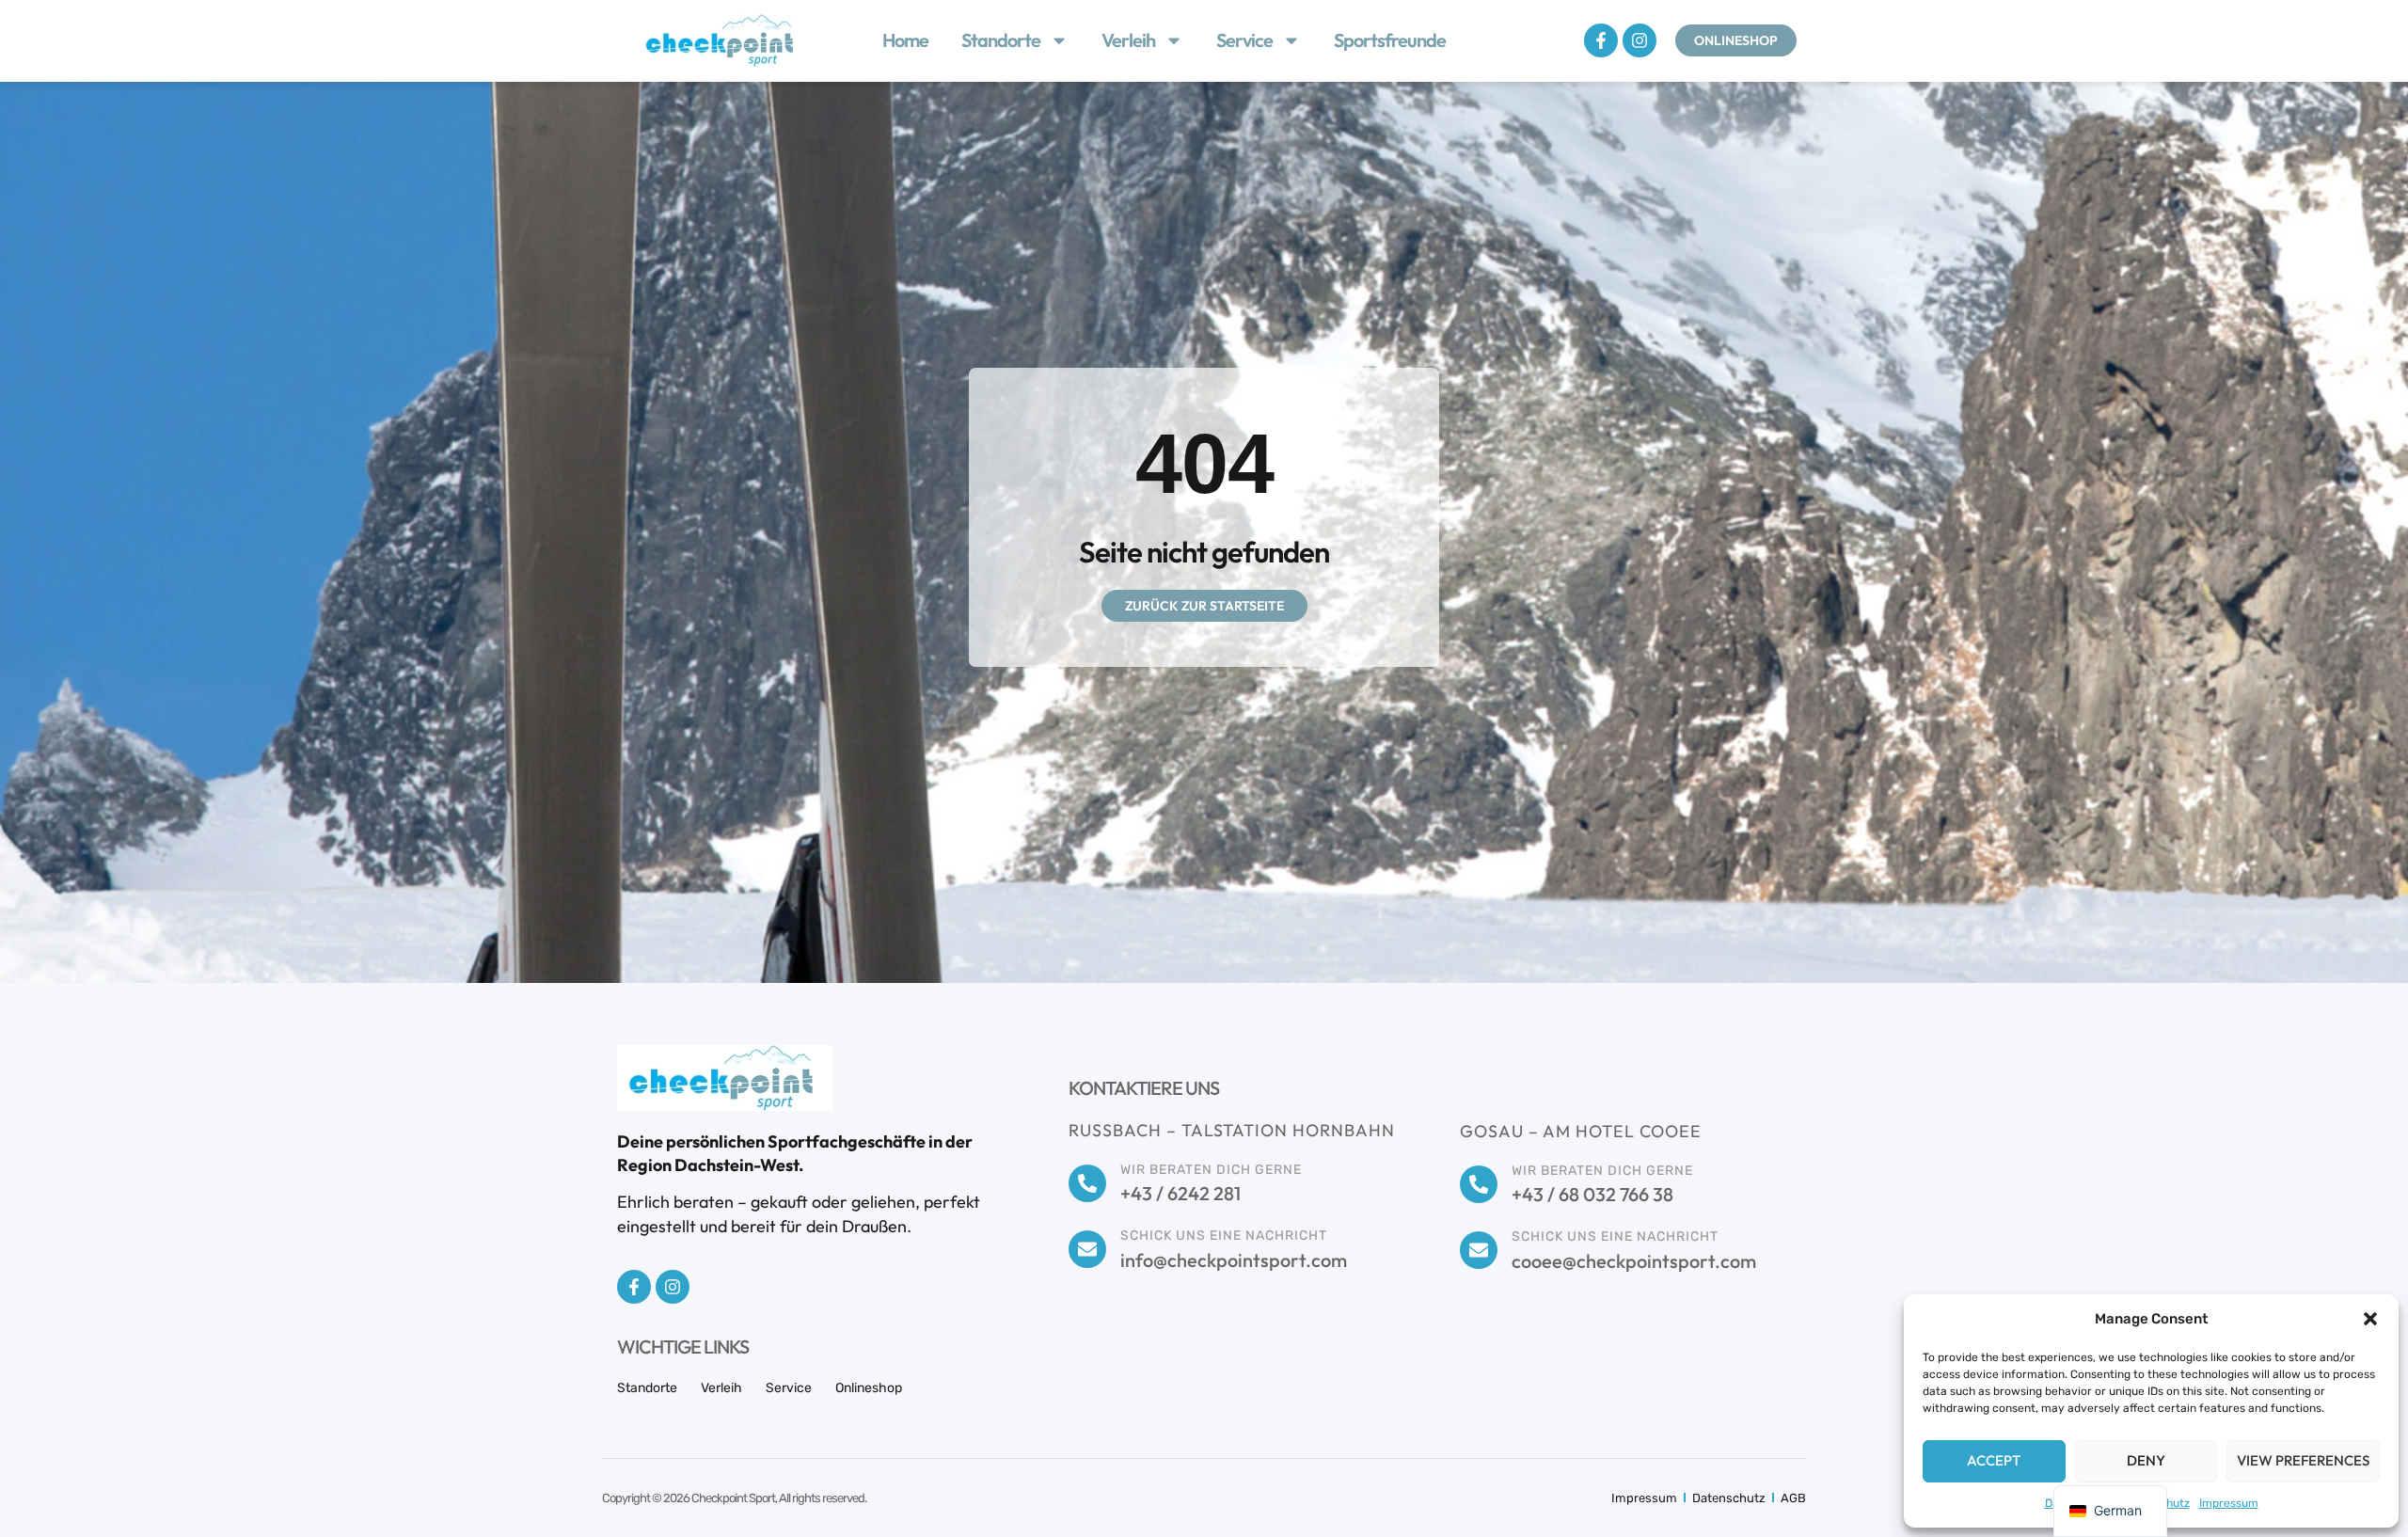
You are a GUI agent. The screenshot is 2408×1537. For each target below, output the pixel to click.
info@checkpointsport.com (1234, 1260)
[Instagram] (1640, 40)
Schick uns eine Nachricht (1224, 1236)
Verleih (1128, 40)
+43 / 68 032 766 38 (1592, 1194)
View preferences (2303, 1460)
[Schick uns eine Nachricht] (1087, 1249)
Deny (2146, 1460)
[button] (2370, 1319)
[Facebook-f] (1601, 40)
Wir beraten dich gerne (1211, 1170)
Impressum (2229, 1503)
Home (905, 40)
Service (1244, 40)
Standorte (1001, 40)
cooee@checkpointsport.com (1634, 1261)
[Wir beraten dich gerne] (1087, 1183)
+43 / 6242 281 (1180, 1193)
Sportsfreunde (1390, 40)
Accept (1994, 1460)
